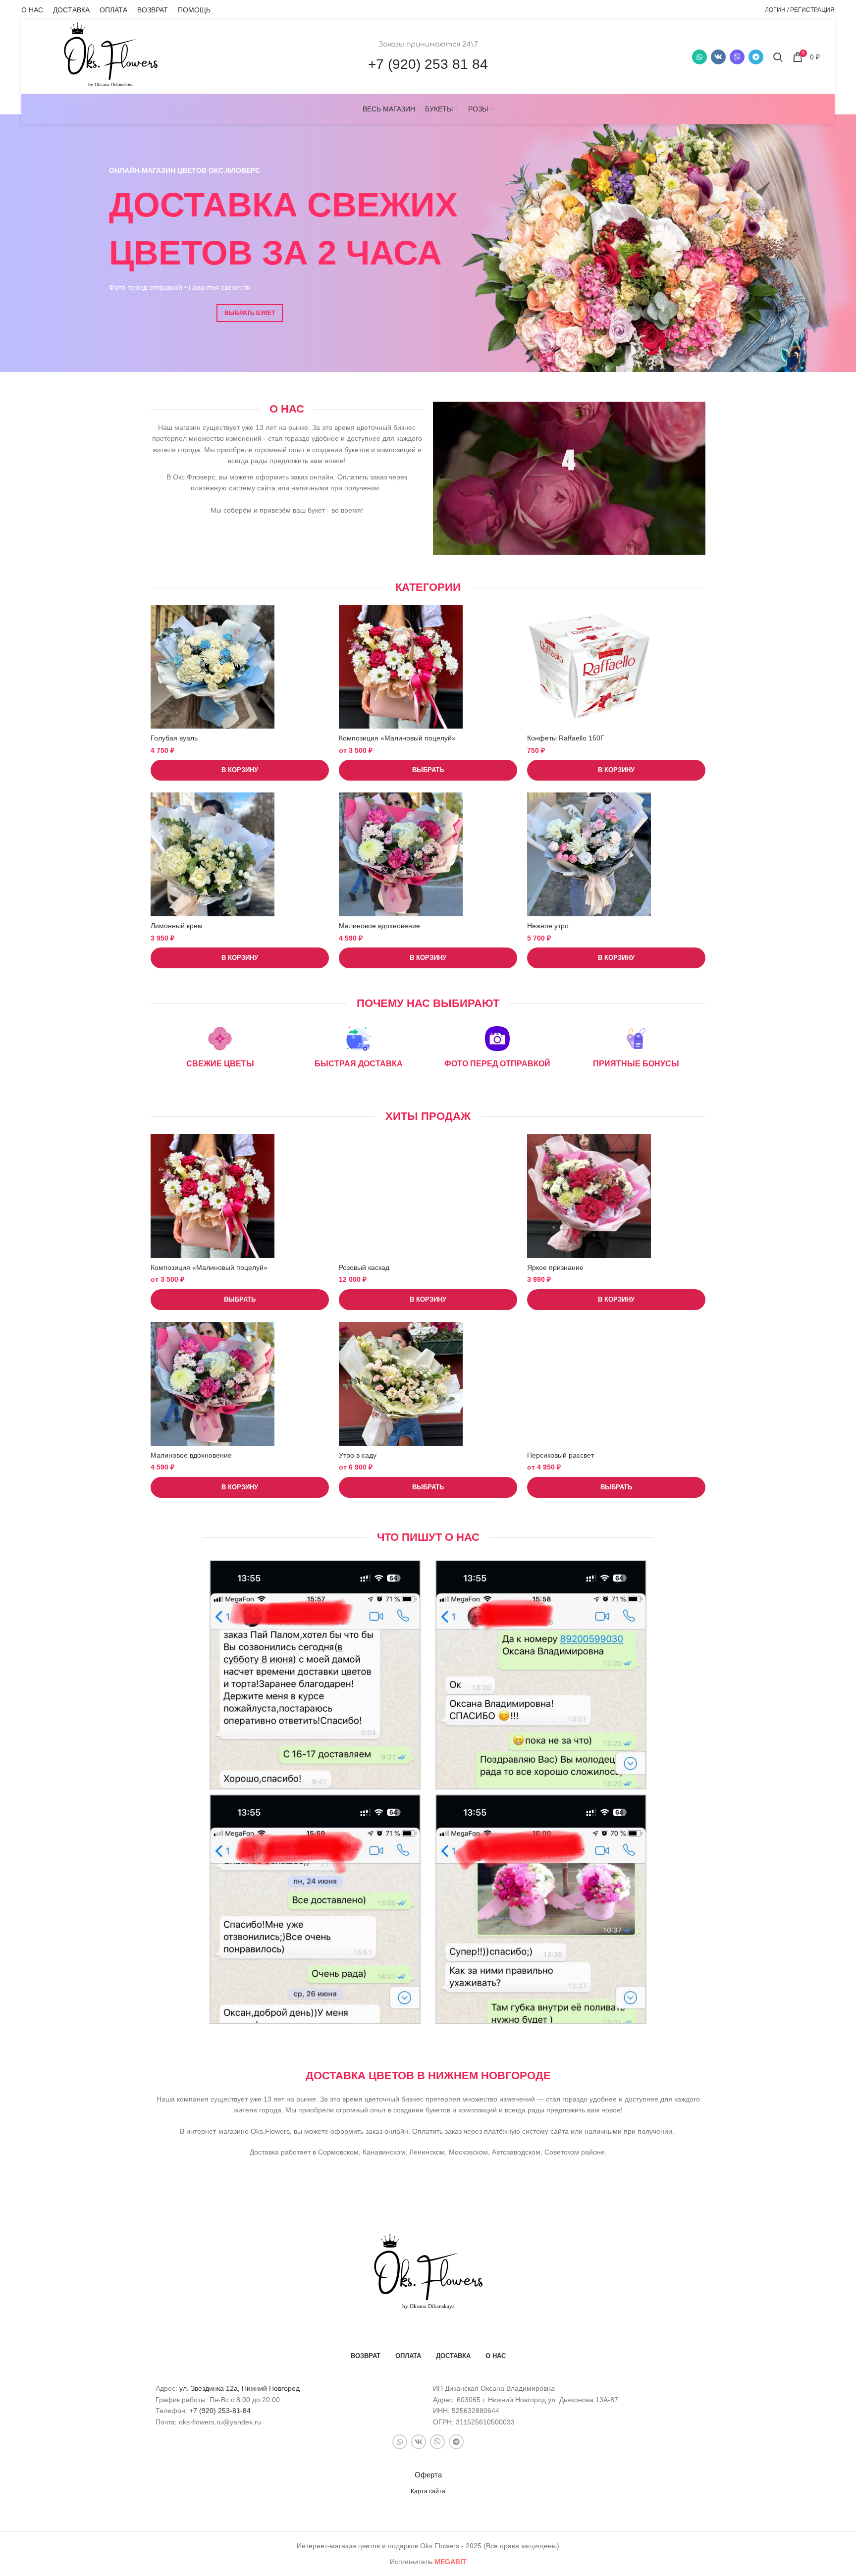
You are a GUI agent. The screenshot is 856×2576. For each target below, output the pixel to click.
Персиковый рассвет (561, 1455)
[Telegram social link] (756, 57)
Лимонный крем (177, 926)
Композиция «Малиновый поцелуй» (397, 738)
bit (451, 2562)
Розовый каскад (364, 1267)
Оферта (428, 2475)
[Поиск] (778, 57)
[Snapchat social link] (737, 57)
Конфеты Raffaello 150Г (566, 738)
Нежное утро (548, 926)
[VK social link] (718, 57)
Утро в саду (358, 1455)
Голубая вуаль (174, 738)
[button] (240, 770)
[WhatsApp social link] (699, 57)
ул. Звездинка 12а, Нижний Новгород (240, 2388)
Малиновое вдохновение (379, 926)
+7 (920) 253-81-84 (220, 2411)
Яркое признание (555, 1267)
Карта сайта (428, 2491)
